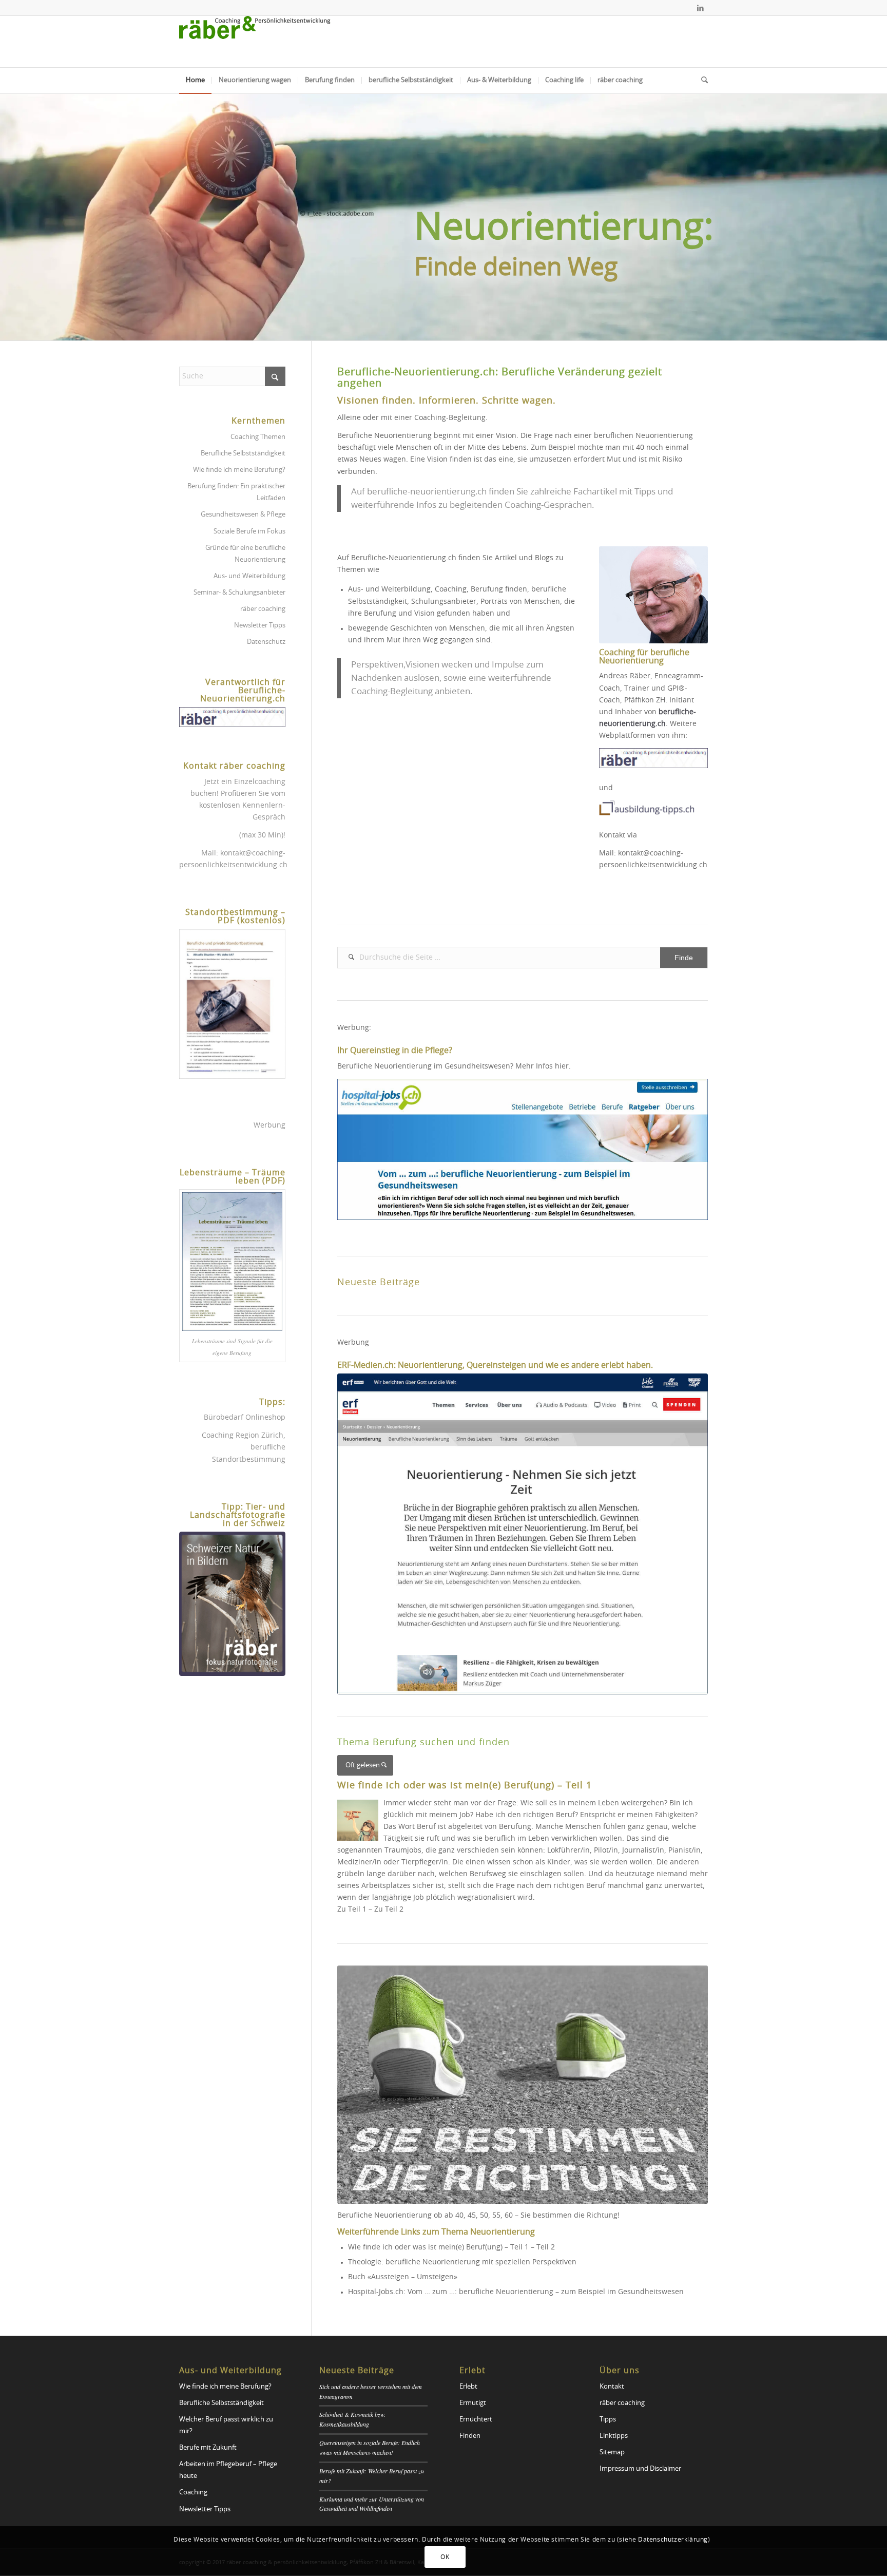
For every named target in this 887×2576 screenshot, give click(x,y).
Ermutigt (473, 2403)
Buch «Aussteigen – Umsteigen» (403, 2277)
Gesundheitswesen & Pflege (243, 515)
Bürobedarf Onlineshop (245, 1418)
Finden (470, 2436)
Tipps (608, 2420)
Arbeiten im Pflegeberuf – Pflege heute (228, 2470)
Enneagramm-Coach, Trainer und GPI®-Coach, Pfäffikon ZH (651, 688)
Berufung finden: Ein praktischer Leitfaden (236, 492)
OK (445, 2557)
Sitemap (612, 2453)
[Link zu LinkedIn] (700, 8)
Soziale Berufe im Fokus (249, 532)
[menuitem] (195, 81)
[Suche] (701, 81)
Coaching (451, 589)
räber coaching (263, 609)
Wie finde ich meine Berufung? (239, 470)
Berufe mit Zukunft (208, 2448)
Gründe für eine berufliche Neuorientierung (245, 554)
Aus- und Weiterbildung (389, 589)
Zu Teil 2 (389, 1910)
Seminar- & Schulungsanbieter (239, 593)
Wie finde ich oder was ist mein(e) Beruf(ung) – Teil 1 (438, 2247)
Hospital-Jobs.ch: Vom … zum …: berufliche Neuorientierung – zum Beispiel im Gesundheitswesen (516, 2292)
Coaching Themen (258, 437)
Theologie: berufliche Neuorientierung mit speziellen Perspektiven (462, 2262)
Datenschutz (266, 642)
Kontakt (612, 2387)
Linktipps (614, 2436)
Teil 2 (546, 2247)
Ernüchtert (476, 2420)
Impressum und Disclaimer (640, 2469)
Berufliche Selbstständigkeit (243, 454)
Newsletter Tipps (260, 626)
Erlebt (468, 2387)
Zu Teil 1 (352, 1910)
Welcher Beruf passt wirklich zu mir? (226, 2426)
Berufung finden (499, 589)
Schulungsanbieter (444, 602)
